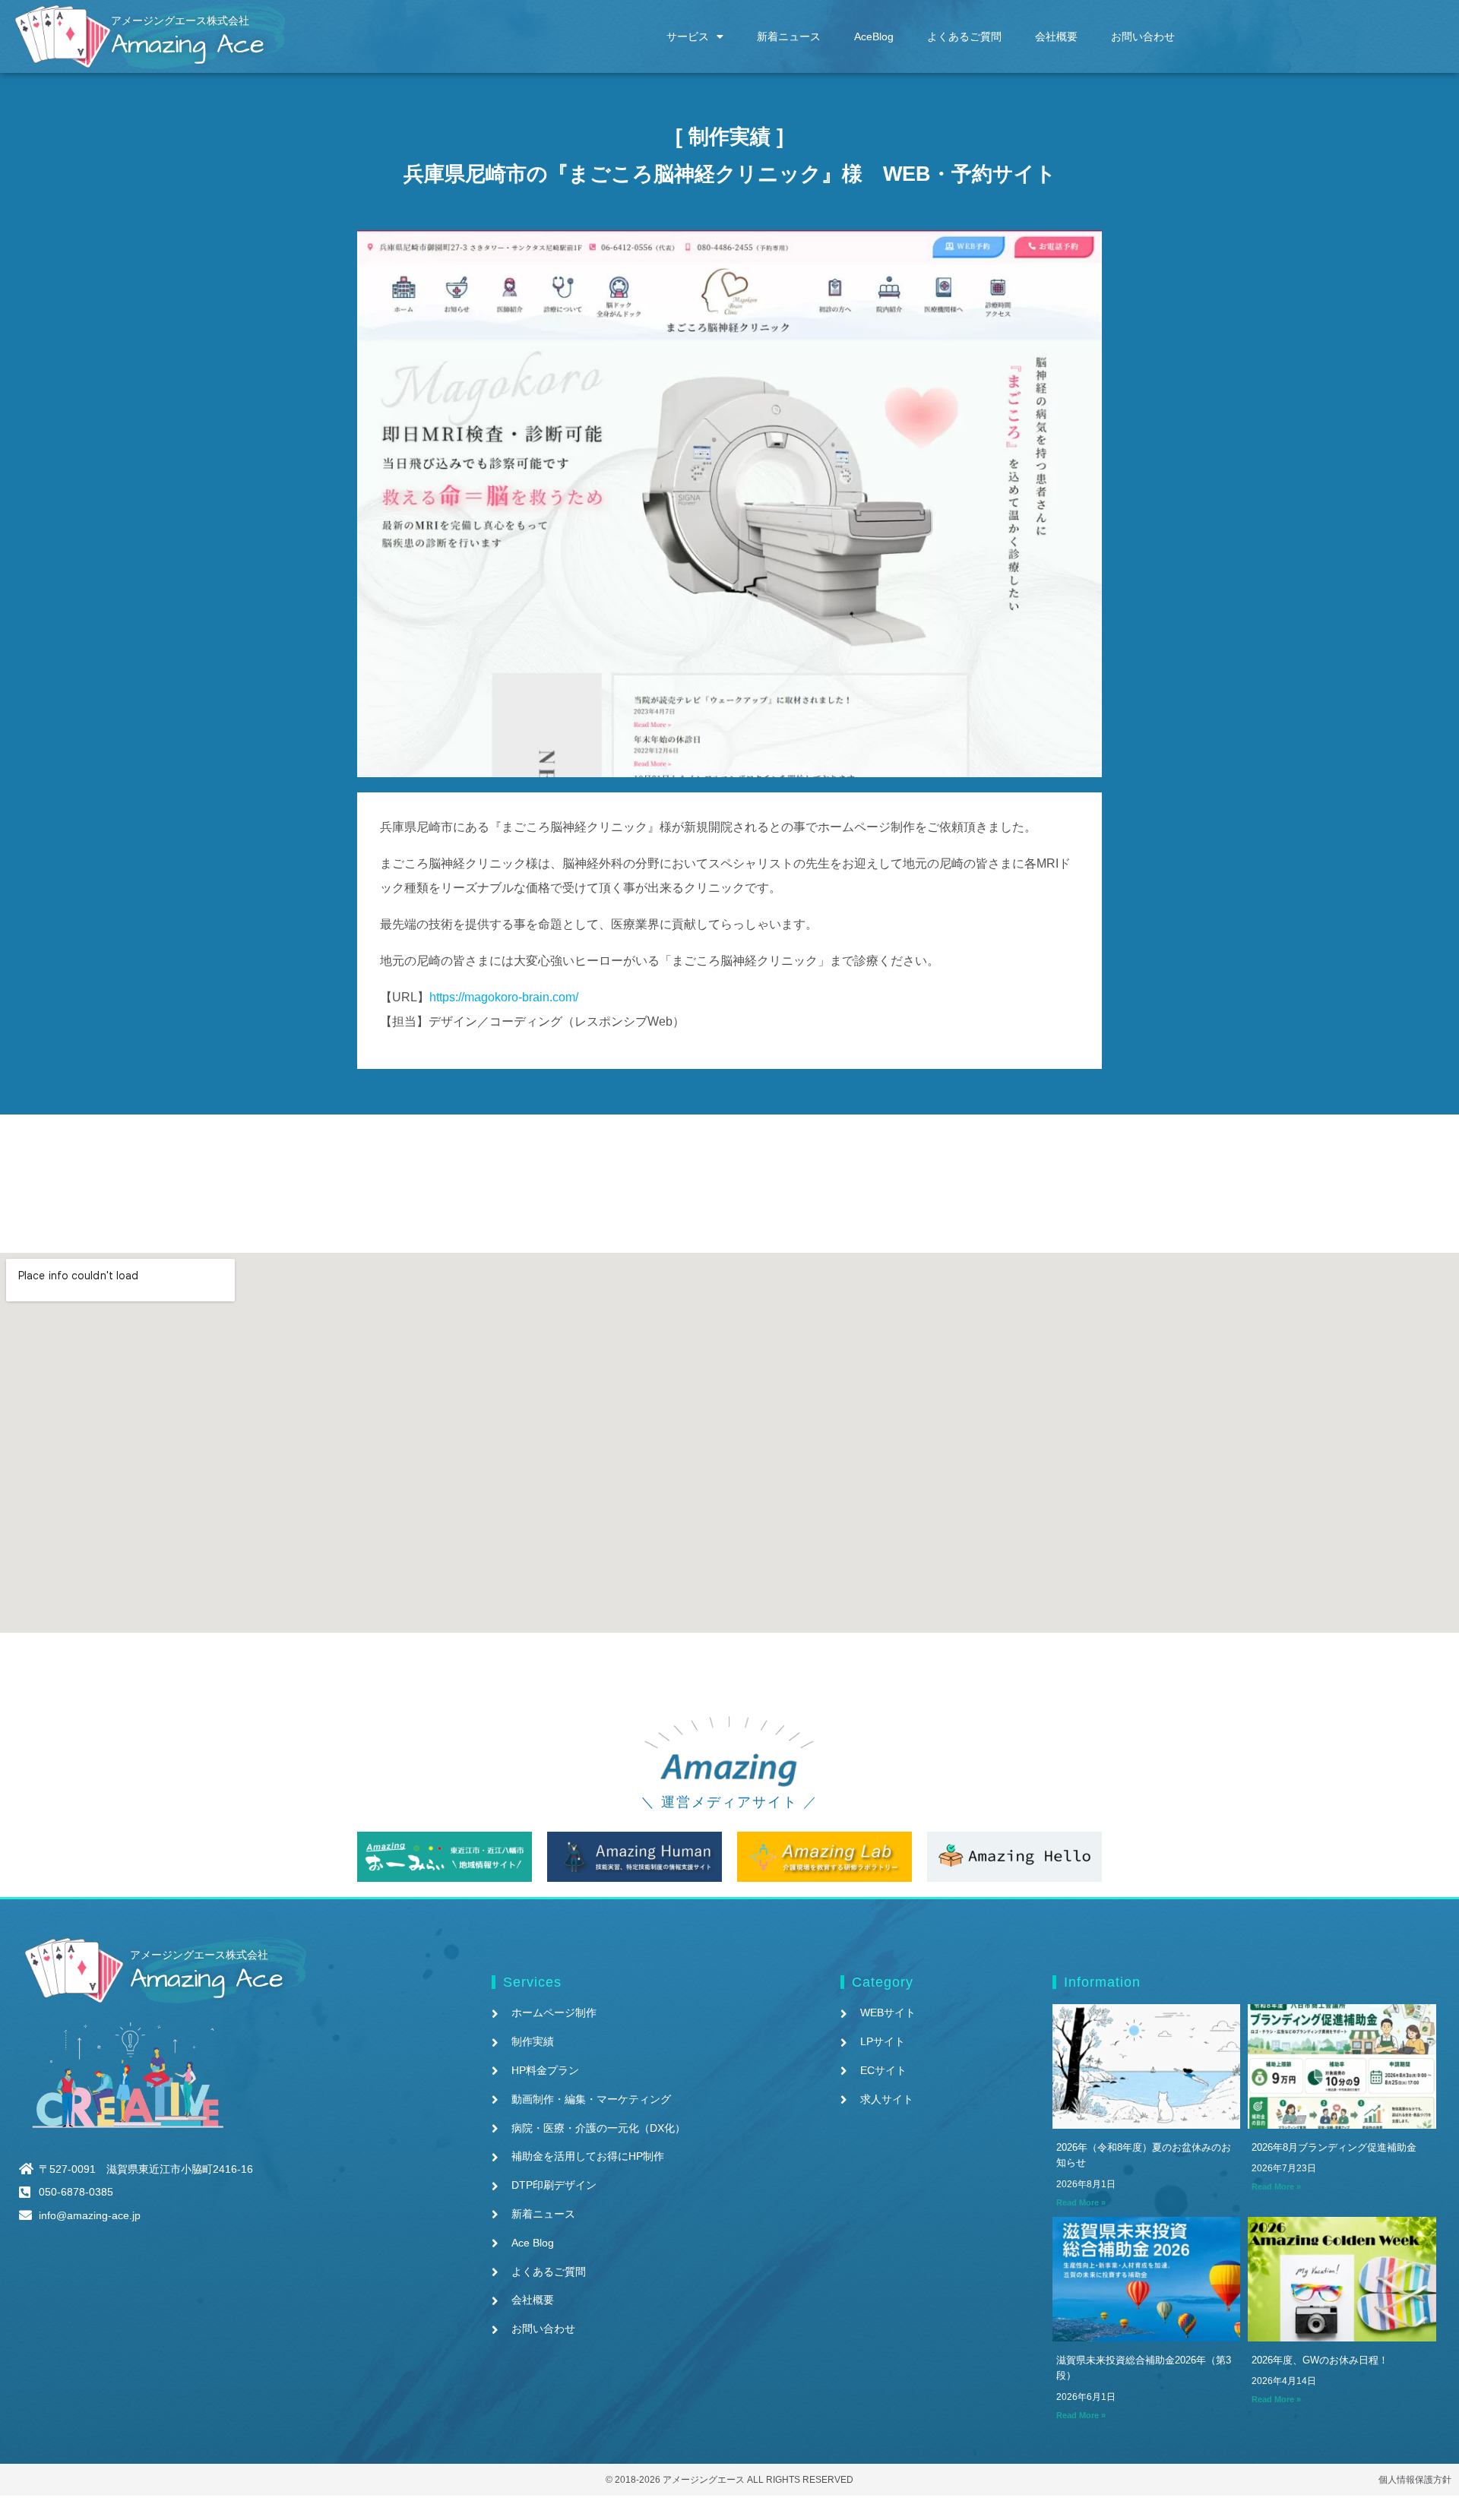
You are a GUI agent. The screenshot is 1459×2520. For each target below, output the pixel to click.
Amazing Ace (188, 44)
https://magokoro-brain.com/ (504, 997)
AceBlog (874, 36)
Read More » (1081, 2202)
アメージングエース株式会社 (180, 21)
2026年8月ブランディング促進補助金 (1334, 2147)
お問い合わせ (1143, 36)
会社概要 (1056, 36)
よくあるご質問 (964, 36)
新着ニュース (789, 36)
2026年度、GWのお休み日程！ (1320, 2360)
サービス (688, 36)
